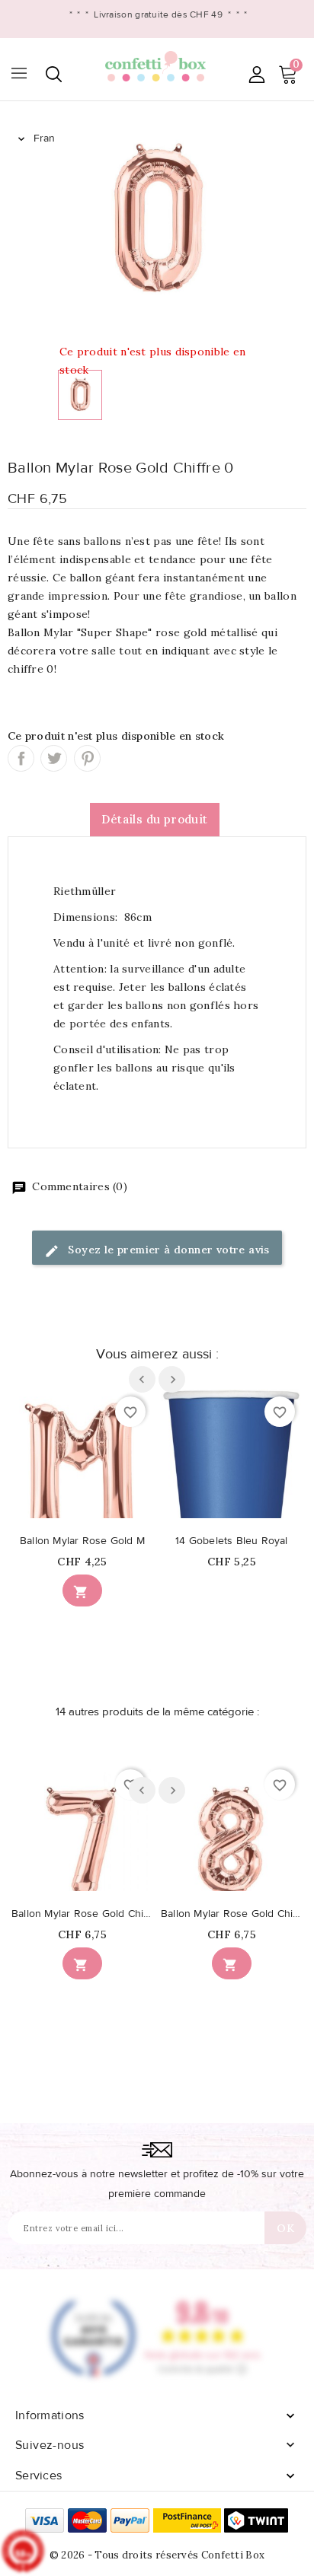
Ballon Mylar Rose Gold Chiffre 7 (82, 1914)
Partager (21, 758)
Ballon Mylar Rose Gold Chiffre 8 (232, 1914)
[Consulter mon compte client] (256, 74)
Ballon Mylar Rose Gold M (82, 1541)
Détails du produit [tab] (154, 819)
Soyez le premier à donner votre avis (167, 1250)
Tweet (54, 758)
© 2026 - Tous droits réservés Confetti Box (157, 2555)
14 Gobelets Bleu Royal (231, 1541)
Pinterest (87, 758)
